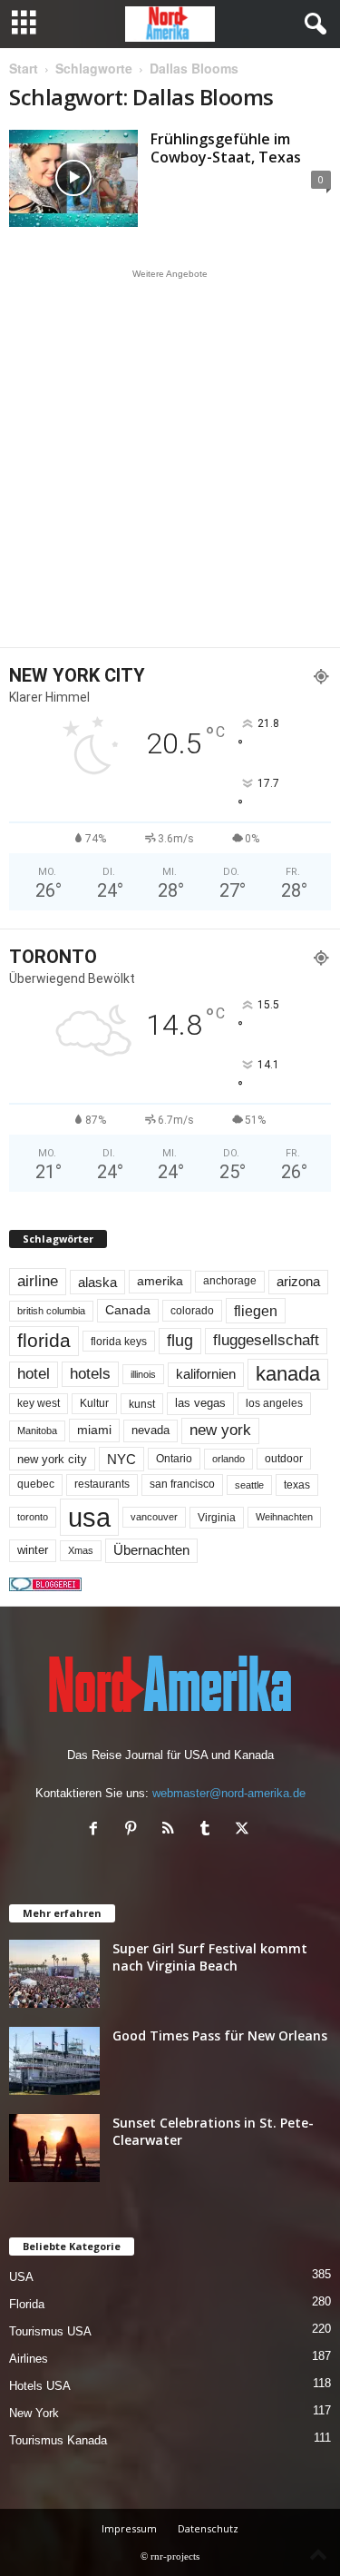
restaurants (102, 1484)
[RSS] (172, 1830)
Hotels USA (40, 2386)
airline (38, 1281)
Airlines (29, 2359)
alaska (97, 1282)
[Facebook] (97, 1830)
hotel (34, 1374)
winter (33, 1550)
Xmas (81, 1550)
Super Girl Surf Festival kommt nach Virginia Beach (210, 1957)
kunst (142, 1404)
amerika (160, 1281)
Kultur (94, 1403)
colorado (192, 1311)
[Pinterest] (135, 1830)
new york (220, 1430)
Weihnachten (284, 1517)
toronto (33, 1517)
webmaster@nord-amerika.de (229, 1793)
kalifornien (206, 1374)
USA (21, 2277)
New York (34, 2413)
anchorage (230, 1281)
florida (44, 1340)
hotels (90, 1374)
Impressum (129, 2528)
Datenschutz (208, 2528)
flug (180, 1341)
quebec (36, 1484)
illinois (143, 1374)
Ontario (174, 1459)
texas (297, 1485)
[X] (244, 1830)
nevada (151, 1430)
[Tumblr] (209, 1830)
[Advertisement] (170, 458)
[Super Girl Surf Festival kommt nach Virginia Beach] (54, 1974)
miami (94, 1430)
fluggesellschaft (266, 1340)
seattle (249, 1485)
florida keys (119, 1341)
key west (39, 1403)
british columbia (51, 1311)
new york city (52, 1459)
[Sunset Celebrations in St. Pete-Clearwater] (54, 2148)
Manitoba (37, 1431)
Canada (128, 1310)
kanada (288, 1374)
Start (24, 68)
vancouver (154, 1517)
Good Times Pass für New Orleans (220, 2035)
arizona (298, 1282)
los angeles (274, 1403)
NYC (121, 1459)
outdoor (284, 1458)
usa (89, 1517)
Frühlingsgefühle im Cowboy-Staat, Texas (226, 148)
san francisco (182, 1484)
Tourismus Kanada (58, 2440)
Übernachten (151, 1550)
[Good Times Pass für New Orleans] (54, 2061)
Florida (27, 2304)
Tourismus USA (50, 2331)
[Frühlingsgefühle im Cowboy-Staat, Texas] (73, 178)
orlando (228, 1459)
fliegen (256, 1311)
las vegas (200, 1403)
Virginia (217, 1518)
